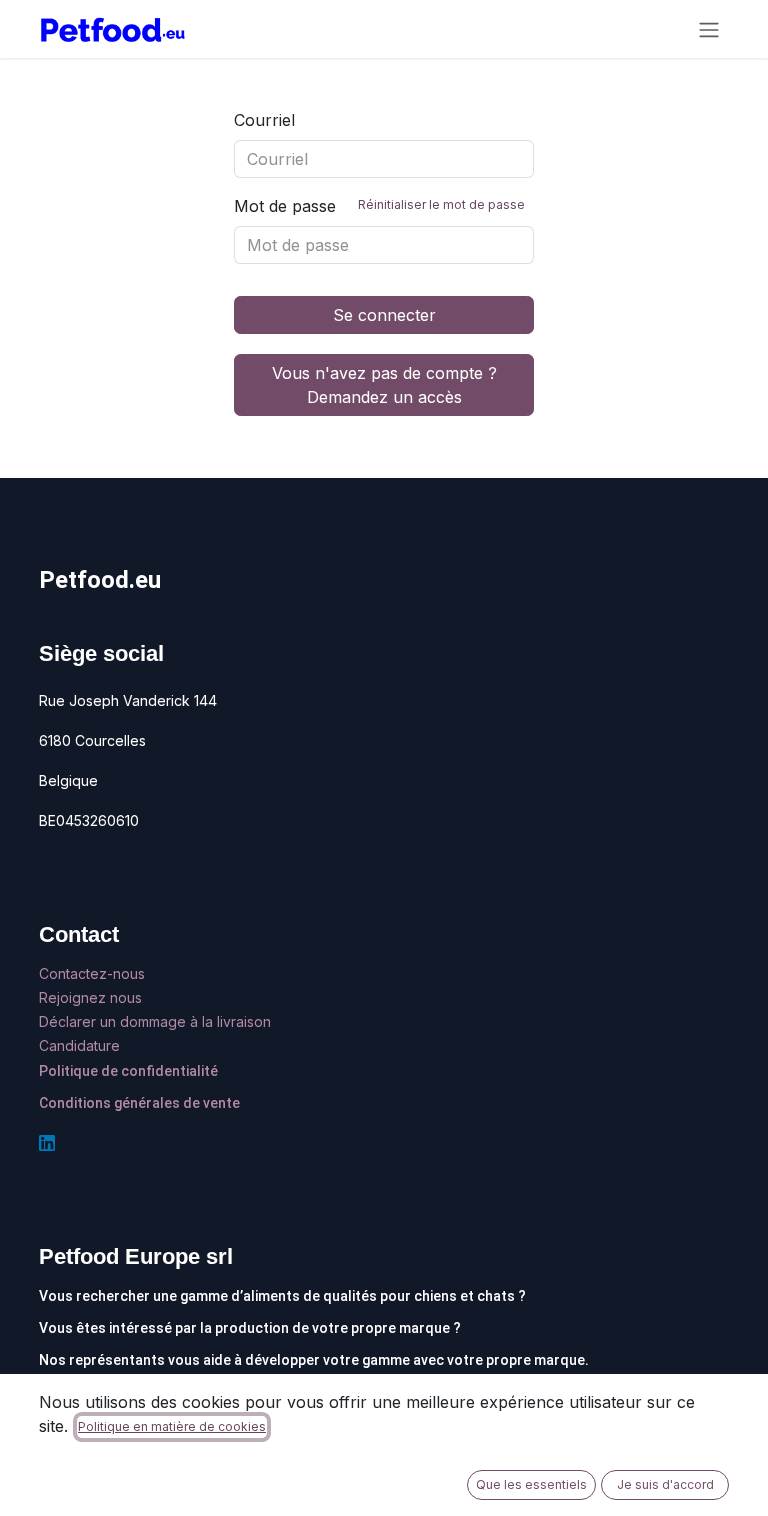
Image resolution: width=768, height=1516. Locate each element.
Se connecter (384, 315)
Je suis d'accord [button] (665, 1484)
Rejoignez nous (92, 997)
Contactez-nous (94, 973)
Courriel (264, 120)
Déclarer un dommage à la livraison (155, 1021)
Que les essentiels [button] (531, 1484)
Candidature (79, 1045)
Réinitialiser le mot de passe (441, 204)
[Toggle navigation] (709, 29)
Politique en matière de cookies (172, 1426)
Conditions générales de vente (139, 1103)
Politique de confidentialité (128, 1071)
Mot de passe (379, 206)
